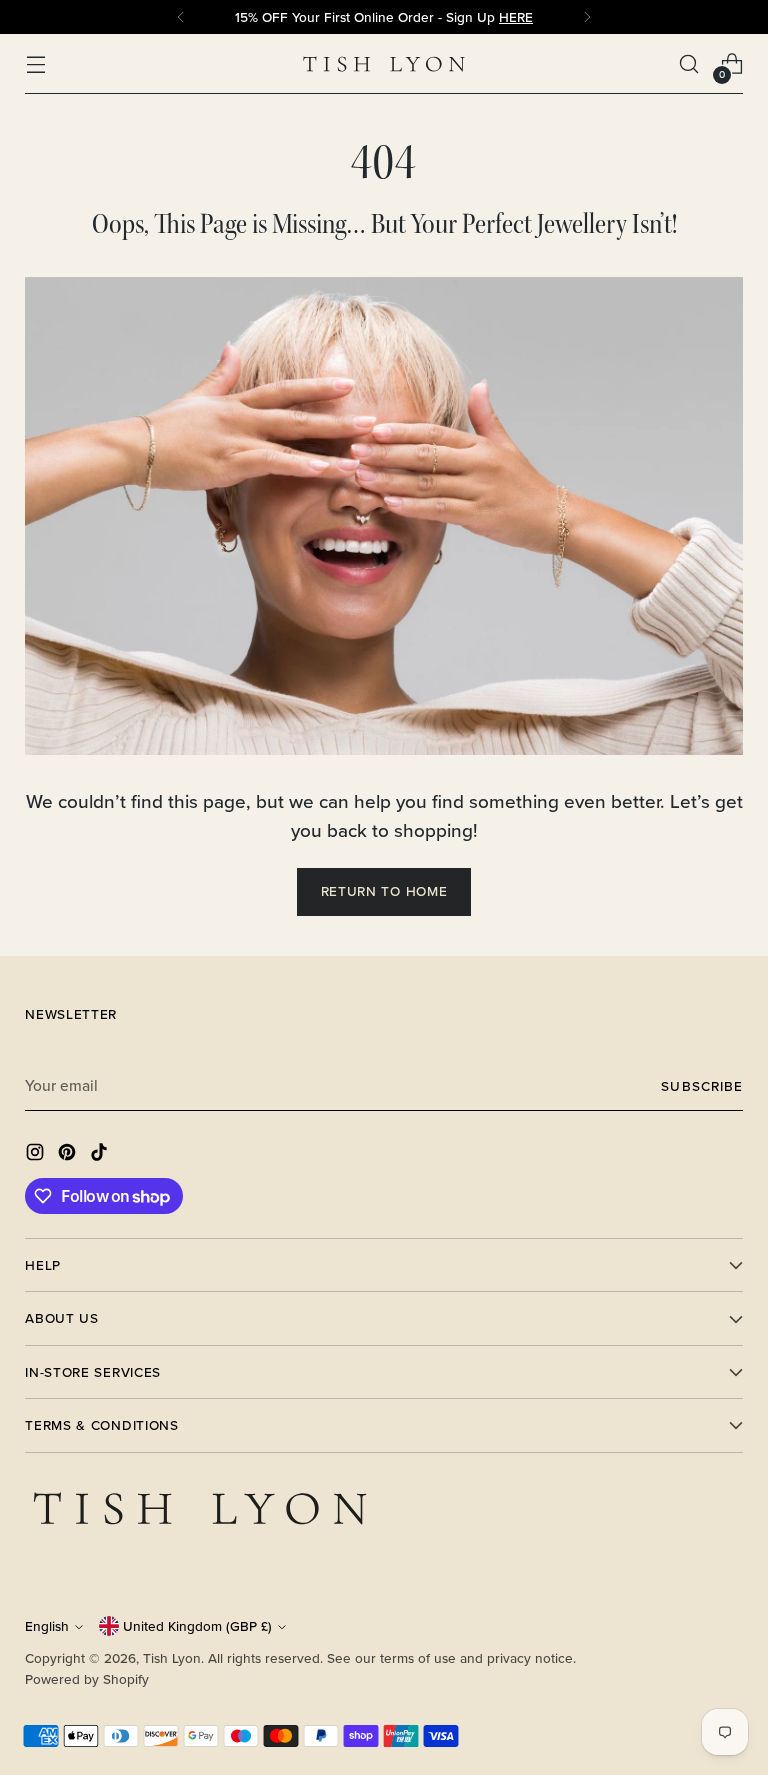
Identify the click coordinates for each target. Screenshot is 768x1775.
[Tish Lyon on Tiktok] (101, 1155)
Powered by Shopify (87, 1679)
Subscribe (701, 1086)
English (47, 1626)
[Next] (587, 17)
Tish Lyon (172, 1658)
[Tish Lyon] (384, 64)
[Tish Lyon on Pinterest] (69, 1155)
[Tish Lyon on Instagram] (37, 1155)
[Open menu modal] (35, 64)
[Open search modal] (689, 64)
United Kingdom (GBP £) (197, 1626)
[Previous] (181, 17)
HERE (516, 17)
